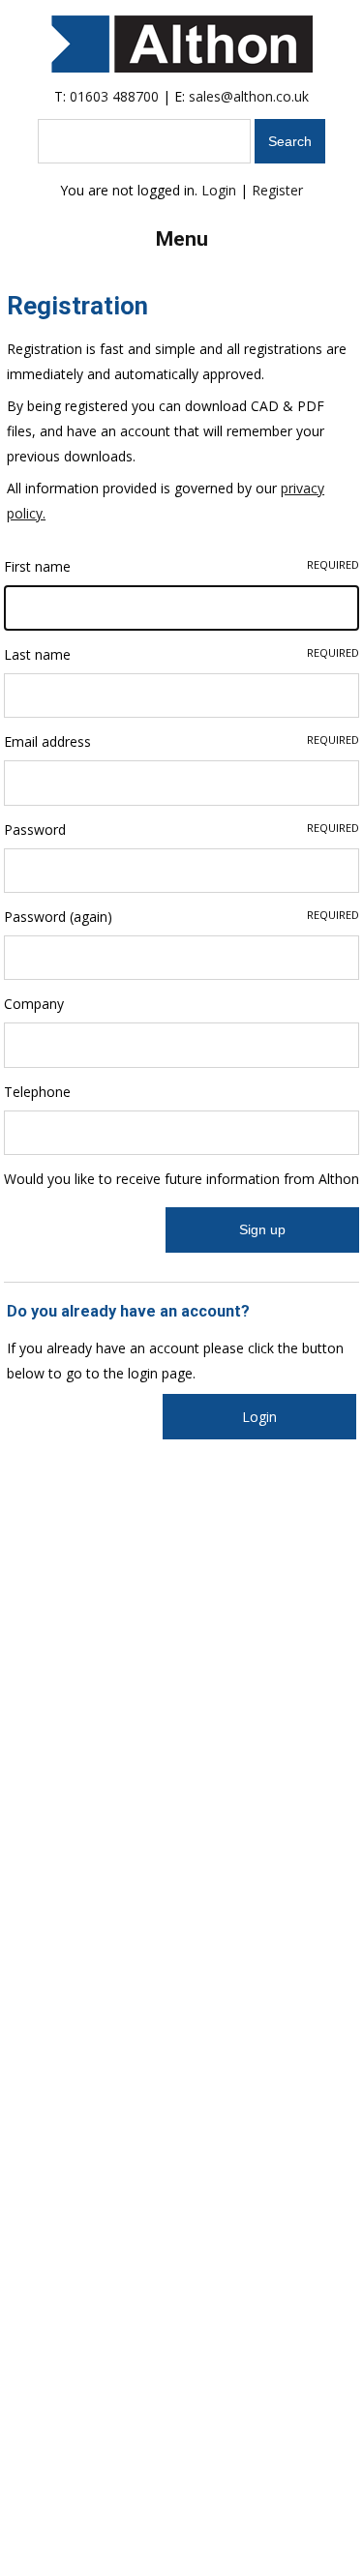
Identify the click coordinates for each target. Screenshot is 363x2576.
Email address (181, 741)
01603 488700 (114, 96)
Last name (181, 654)
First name (181, 566)
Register (277, 190)
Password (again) (181, 917)
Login (219, 190)
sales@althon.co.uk (249, 96)
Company (34, 1004)
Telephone (37, 1092)
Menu (182, 239)
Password (181, 829)
